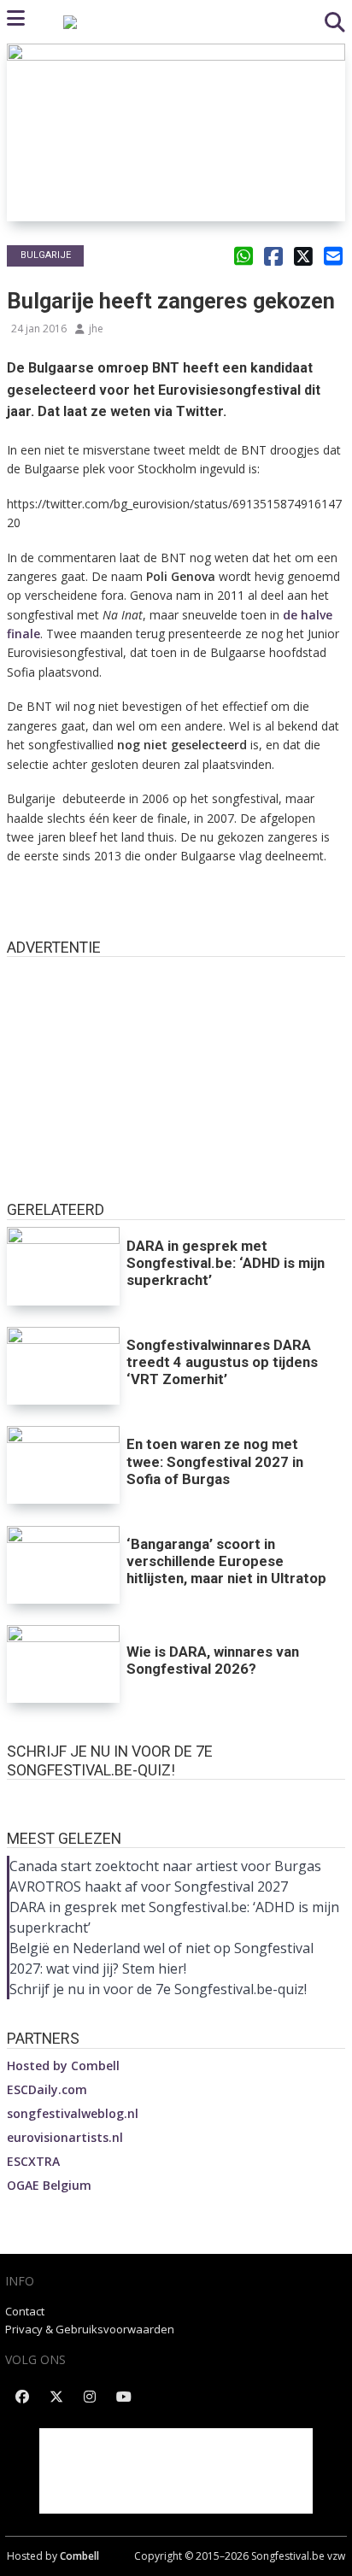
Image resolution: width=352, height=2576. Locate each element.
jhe (96, 329)
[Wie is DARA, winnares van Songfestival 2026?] (63, 1664)
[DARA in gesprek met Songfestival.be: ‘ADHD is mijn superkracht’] (63, 1266)
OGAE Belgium (49, 2185)
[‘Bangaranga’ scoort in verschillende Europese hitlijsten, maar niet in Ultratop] (63, 1565)
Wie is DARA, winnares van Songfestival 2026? (213, 1660)
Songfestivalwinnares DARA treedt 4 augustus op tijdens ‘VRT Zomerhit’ (222, 1362)
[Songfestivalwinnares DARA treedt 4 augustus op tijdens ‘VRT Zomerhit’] (63, 1366)
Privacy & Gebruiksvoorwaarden (90, 2329)
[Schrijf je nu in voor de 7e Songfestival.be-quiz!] (176, 1796)
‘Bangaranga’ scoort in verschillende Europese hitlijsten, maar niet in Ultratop (226, 1561)
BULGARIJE (46, 255)
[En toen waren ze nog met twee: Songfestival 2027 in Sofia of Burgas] (63, 1465)
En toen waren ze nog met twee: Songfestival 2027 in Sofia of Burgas (215, 1461)
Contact (25, 2311)
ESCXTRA (33, 2161)
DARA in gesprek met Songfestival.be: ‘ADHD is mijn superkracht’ (226, 1263)
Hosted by (63, 2065)
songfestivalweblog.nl (73, 2113)
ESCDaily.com (47, 2089)
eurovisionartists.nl (65, 2137)
